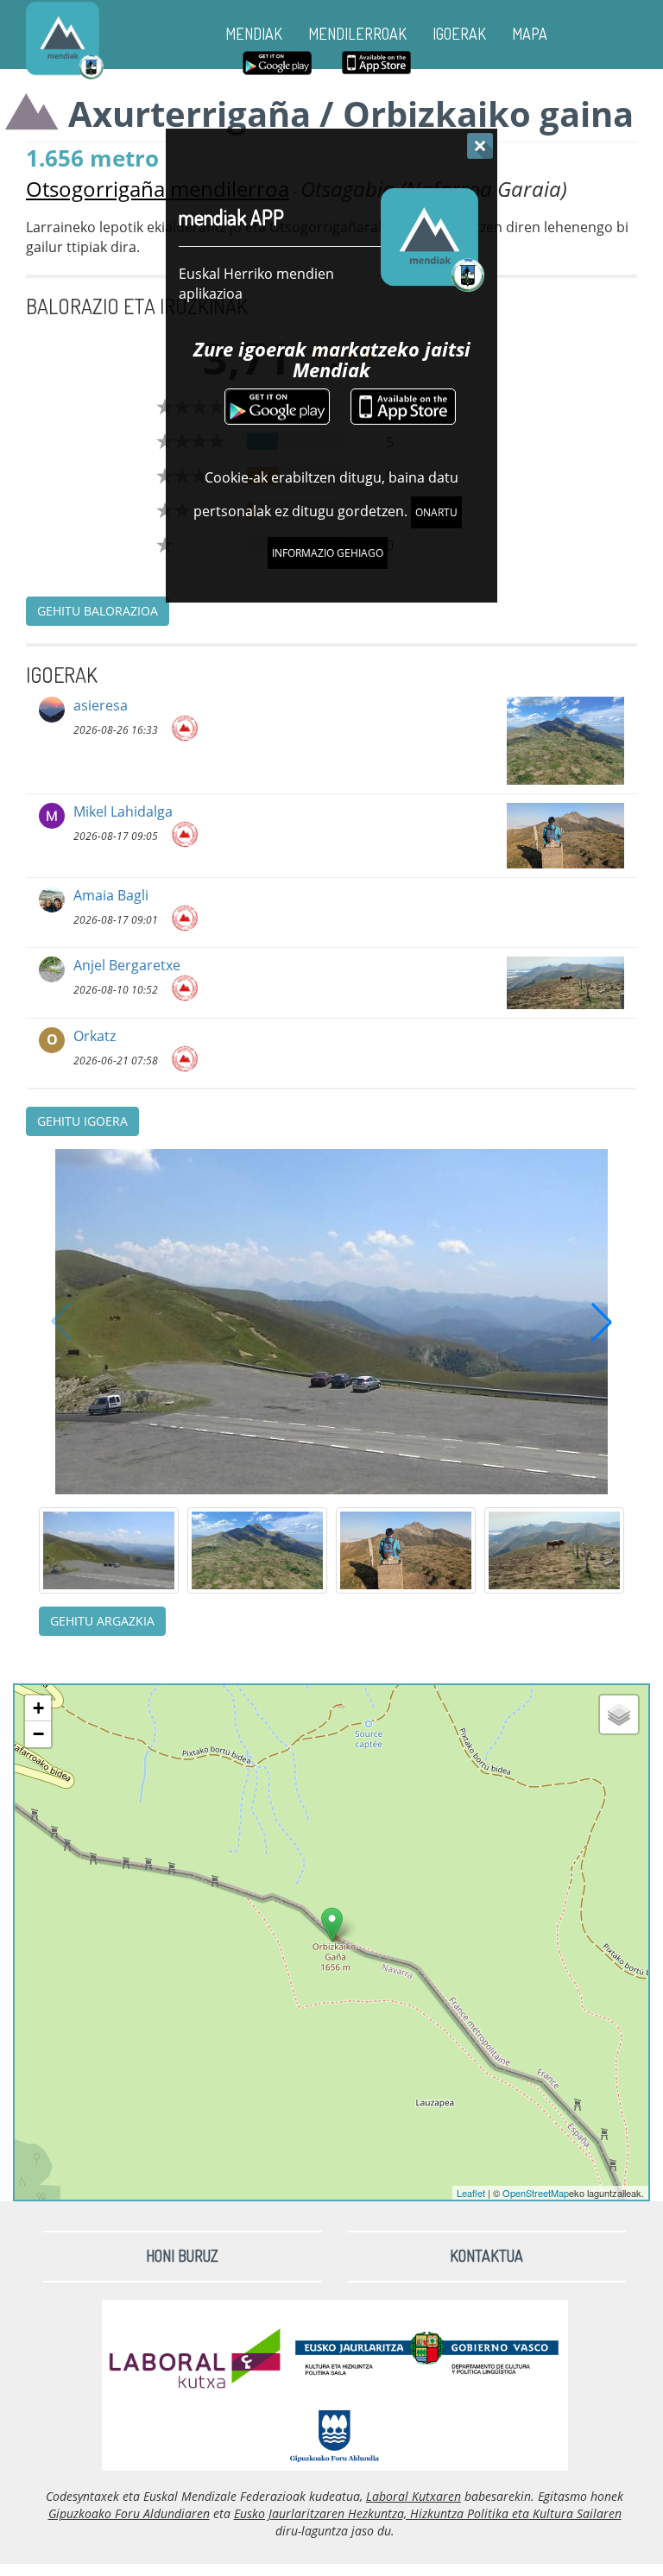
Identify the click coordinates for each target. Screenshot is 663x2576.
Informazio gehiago (328, 553)
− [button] (38, 1734)
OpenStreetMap (536, 2193)
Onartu (436, 512)
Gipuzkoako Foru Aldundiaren (129, 2513)
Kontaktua (486, 2256)
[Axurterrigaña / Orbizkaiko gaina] (332, 1925)
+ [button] (38, 1708)
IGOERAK (459, 34)
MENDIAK (254, 34)
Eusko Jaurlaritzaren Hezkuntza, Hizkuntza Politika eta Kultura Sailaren (428, 2513)
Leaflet (471, 2193)
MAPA (530, 34)
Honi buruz (182, 2256)
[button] (602, 1322)
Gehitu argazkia (102, 1621)
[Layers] (619, 1714)
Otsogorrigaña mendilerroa (158, 189)
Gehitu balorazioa (98, 611)
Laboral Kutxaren (414, 2496)
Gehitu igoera (82, 1121)
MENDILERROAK (357, 34)
